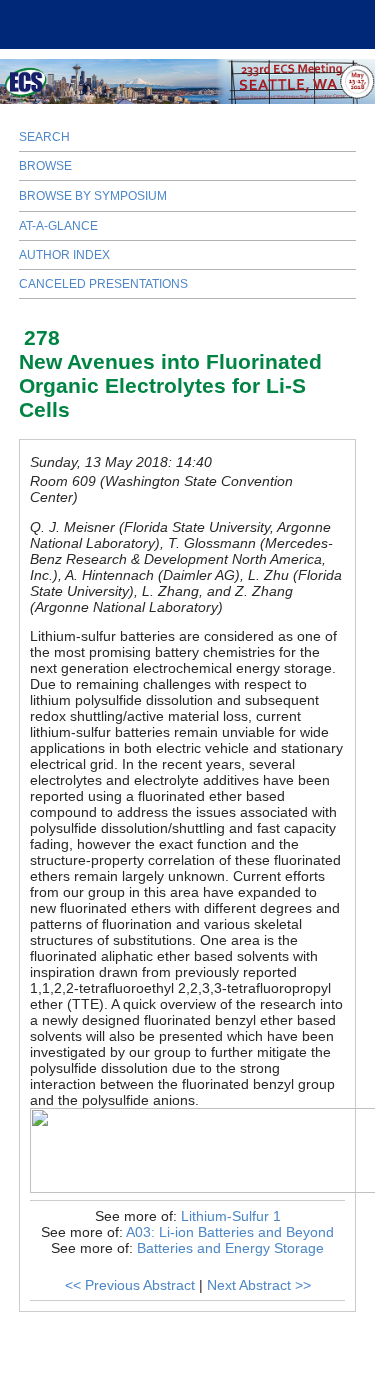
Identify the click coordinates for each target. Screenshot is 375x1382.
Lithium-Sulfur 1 (231, 1216)
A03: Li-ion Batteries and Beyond (230, 1232)
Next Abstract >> (259, 1285)
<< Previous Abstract (130, 1285)
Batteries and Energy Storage (230, 1248)
